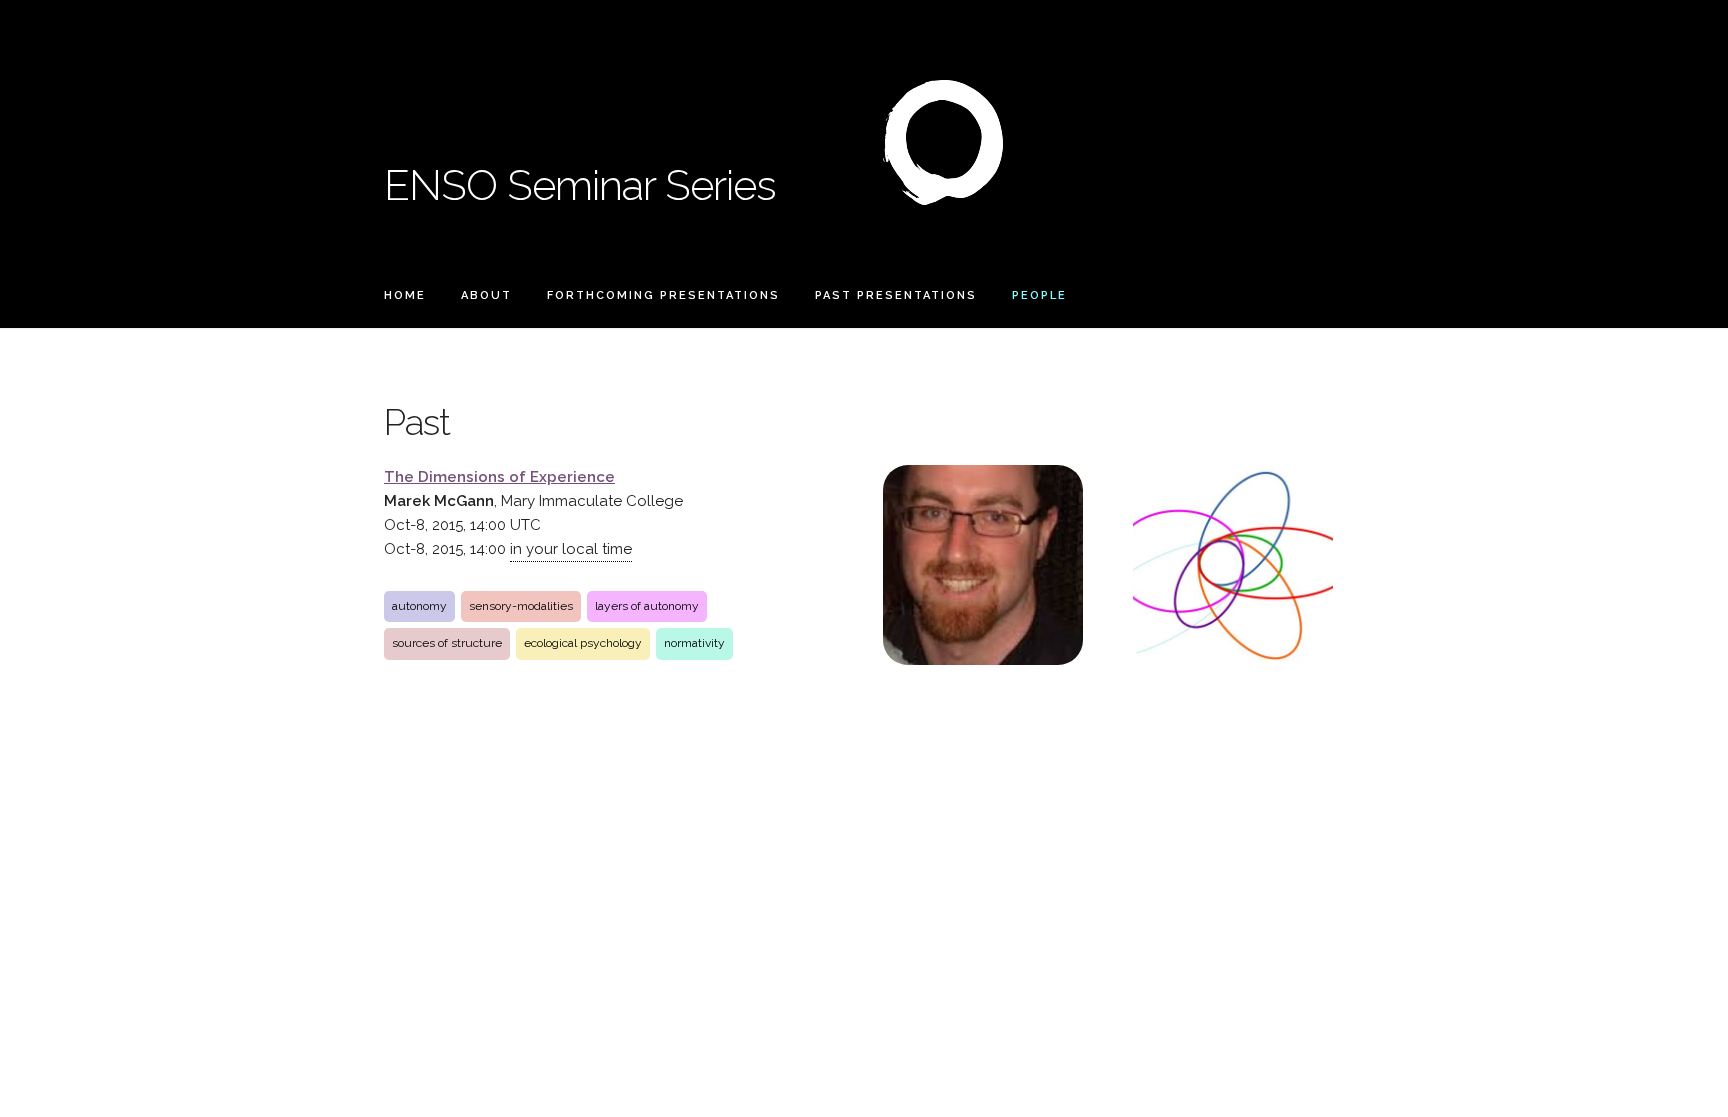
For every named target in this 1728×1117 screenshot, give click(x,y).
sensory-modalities (521, 606)
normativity (694, 643)
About (486, 295)
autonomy (419, 606)
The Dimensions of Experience (499, 477)
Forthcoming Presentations (663, 295)
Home (405, 295)
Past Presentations (896, 295)
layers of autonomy (647, 606)
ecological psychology (583, 643)
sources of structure (447, 643)
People (1039, 295)
